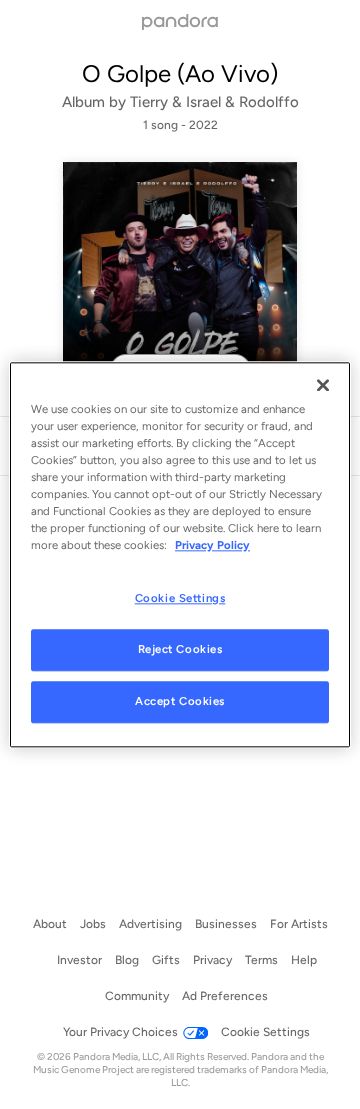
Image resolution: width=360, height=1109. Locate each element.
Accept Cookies (180, 701)
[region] (180, 554)
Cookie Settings (180, 598)
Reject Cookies (180, 649)
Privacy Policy (212, 545)
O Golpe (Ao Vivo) (180, 73)
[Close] (323, 385)
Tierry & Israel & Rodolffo (214, 102)
